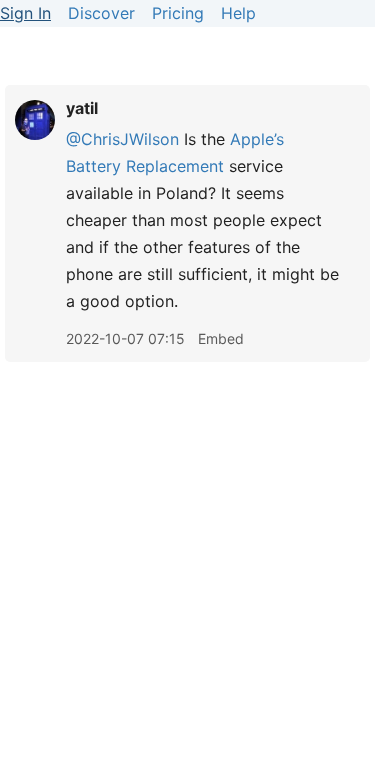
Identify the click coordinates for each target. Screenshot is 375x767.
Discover (101, 13)
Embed (221, 338)
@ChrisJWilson (122, 139)
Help (238, 13)
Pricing (178, 13)
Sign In (25, 13)
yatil (82, 108)
